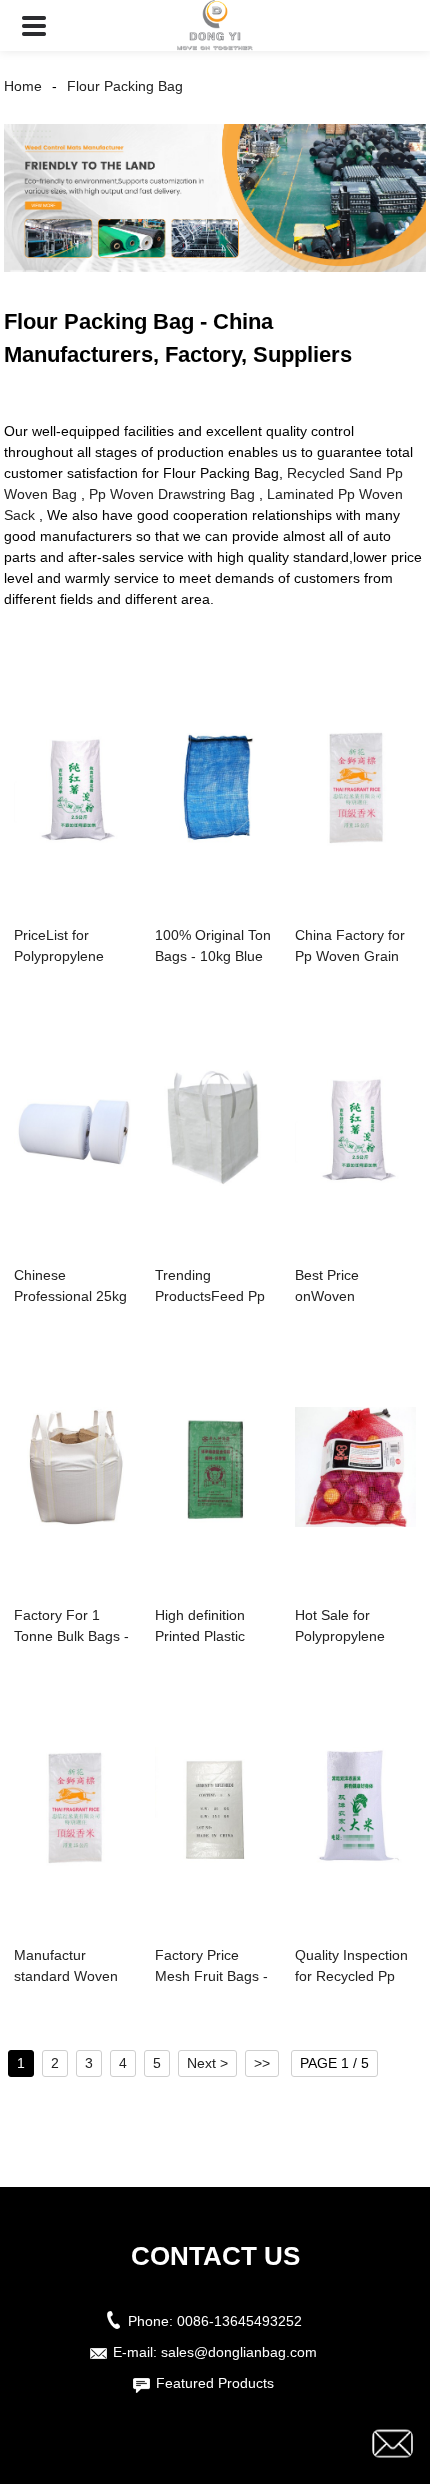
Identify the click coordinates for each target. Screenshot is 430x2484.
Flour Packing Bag (125, 86)
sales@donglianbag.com (239, 2352)
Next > (207, 2063)
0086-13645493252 (239, 2321)
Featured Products (215, 2383)
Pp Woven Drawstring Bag (172, 494)
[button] (34, 25)
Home (23, 86)
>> (262, 2063)
